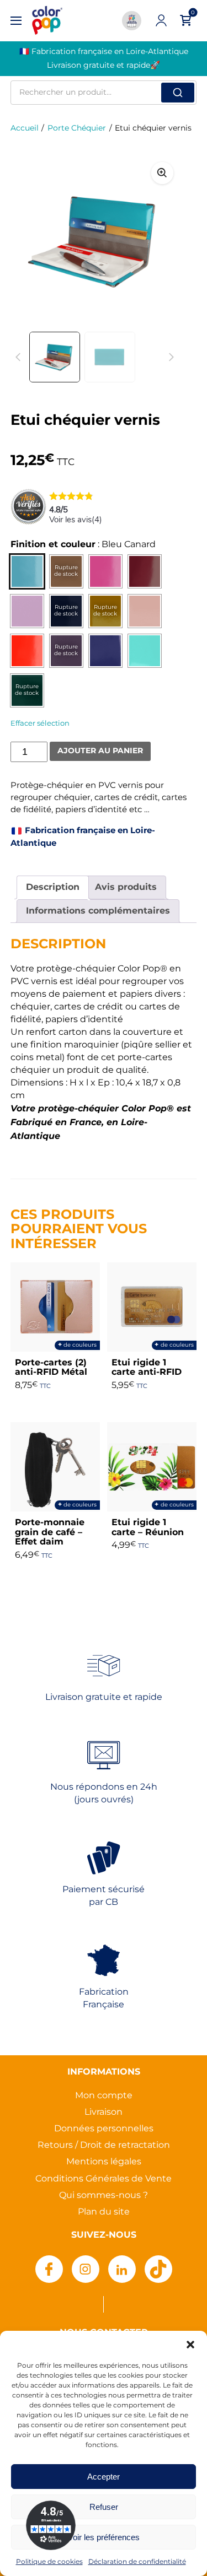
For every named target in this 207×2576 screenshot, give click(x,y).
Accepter (104, 2477)
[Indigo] (105, 651)
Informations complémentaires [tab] (98, 911)
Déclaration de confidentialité (137, 2562)
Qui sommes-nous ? (104, 2196)
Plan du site (104, 2212)
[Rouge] (27, 651)
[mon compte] (161, 20)
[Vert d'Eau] (145, 651)
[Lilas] (27, 611)
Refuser (104, 2507)
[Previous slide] (18, 357)
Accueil (25, 128)
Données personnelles (104, 2129)
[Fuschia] (105, 571)
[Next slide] (162, 241)
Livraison (104, 2112)
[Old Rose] (145, 611)
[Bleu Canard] (27, 571)
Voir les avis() (76, 520)
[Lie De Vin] (145, 571)
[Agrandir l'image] (162, 173)
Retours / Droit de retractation (104, 2145)
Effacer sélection (40, 723)
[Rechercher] (178, 93)
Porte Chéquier (77, 128)
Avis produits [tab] (126, 887)
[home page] (47, 21)
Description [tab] (53, 887)
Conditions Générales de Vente (104, 2179)
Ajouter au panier (100, 751)
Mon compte (104, 2096)
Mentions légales (104, 2162)
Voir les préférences (104, 2537)
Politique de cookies (49, 2562)
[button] (190, 2345)
